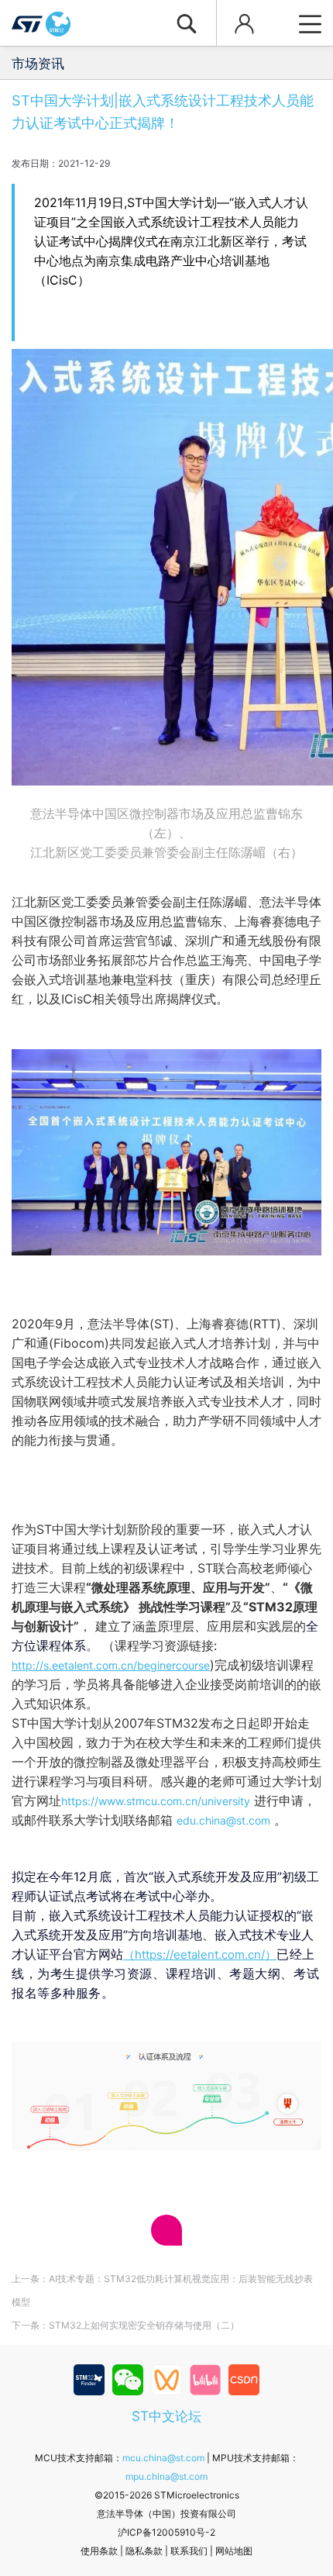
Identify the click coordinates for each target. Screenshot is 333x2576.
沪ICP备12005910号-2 (166, 2532)
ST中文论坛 (166, 2416)
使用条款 (99, 2551)
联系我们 (189, 2551)
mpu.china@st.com (166, 2476)
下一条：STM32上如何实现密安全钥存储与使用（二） (125, 2325)
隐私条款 (144, 2551)
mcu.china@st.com (163, 2458)
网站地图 (234, 2551)
